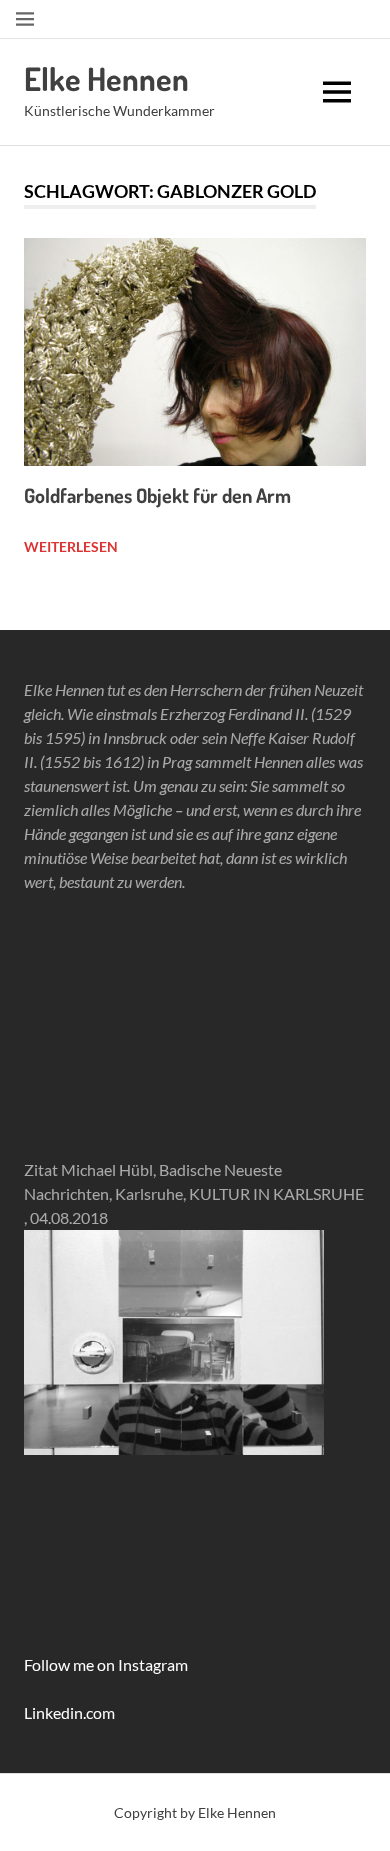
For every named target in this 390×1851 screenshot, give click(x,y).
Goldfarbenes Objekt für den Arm (157, 495)
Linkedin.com (69, 1712)
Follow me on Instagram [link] (106, 1664)
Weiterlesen (71, 546)
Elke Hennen (106, 78)
